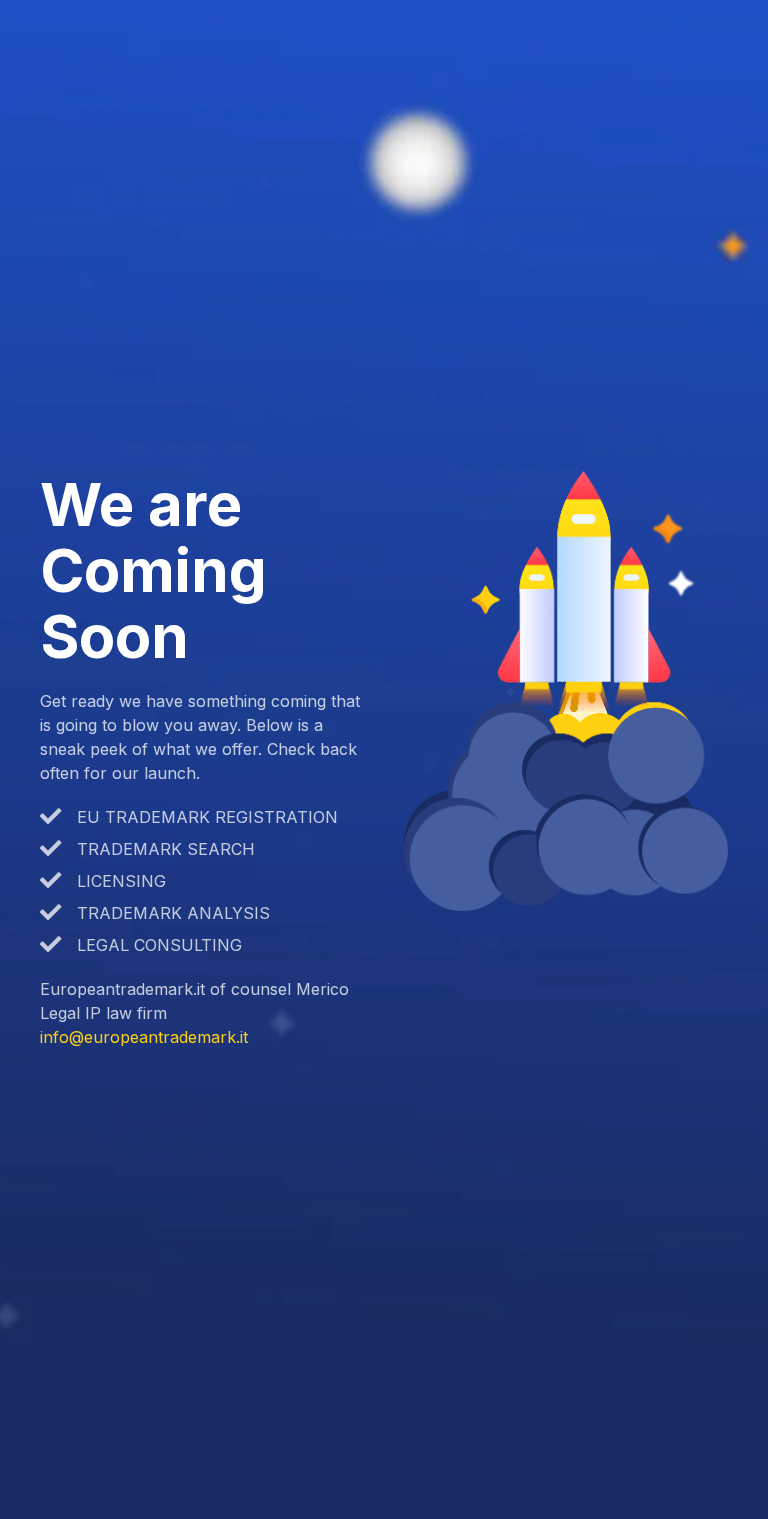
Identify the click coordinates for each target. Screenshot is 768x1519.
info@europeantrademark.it (144, 1037)
